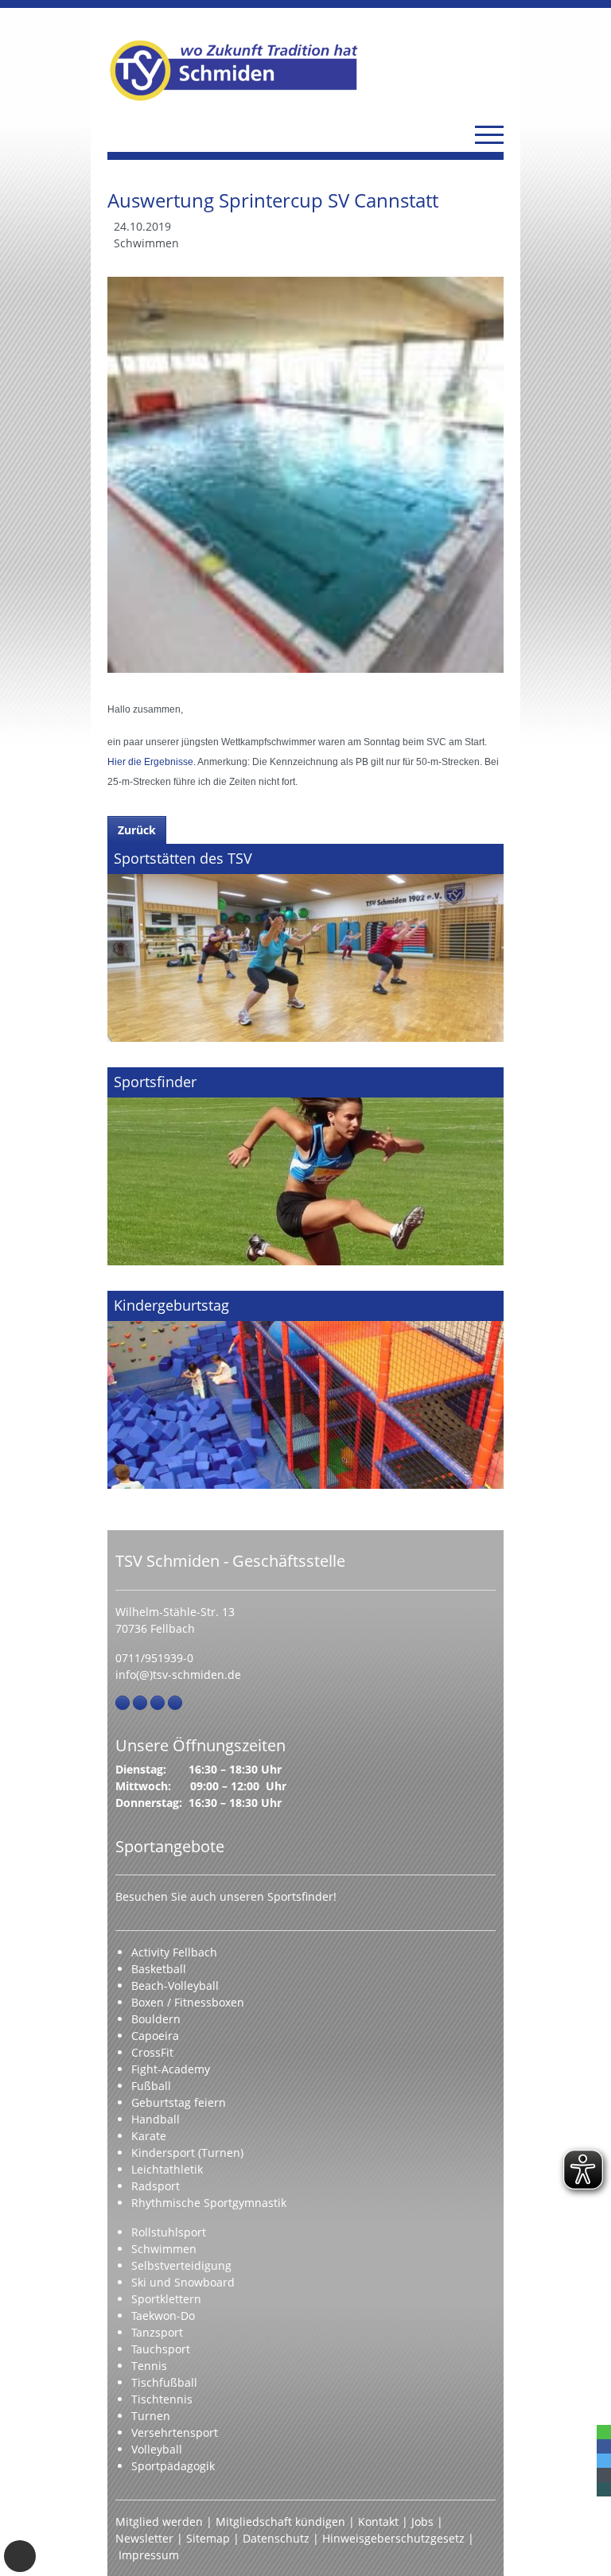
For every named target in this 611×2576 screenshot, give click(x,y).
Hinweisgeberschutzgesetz (393, 2538)
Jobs (422, 2522)
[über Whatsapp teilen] (604, 2432)
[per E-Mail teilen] (604, 2475)
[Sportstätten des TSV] (305, 943)
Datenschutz (276, 2538)
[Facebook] (123, 1703)
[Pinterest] (158, 1703)
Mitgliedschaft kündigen (280, 2522)
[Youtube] (175, 1703)
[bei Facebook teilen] (604, 2446)
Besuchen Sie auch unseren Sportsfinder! (226, 1896)
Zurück (137, 830)
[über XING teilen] (604, 2489)
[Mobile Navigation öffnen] (489, 134)
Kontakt (378, 2522)
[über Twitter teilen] (604, 2461)
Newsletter (144, 2538)
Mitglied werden (159, 2522)
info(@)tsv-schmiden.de (178, 1675)
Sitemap (208, 2538)
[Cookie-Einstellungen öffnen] (20, 2556)
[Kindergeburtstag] (305, 1390)
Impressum (149, 2555)
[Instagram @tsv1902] (140, 1703)
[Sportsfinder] (305, 1166)
